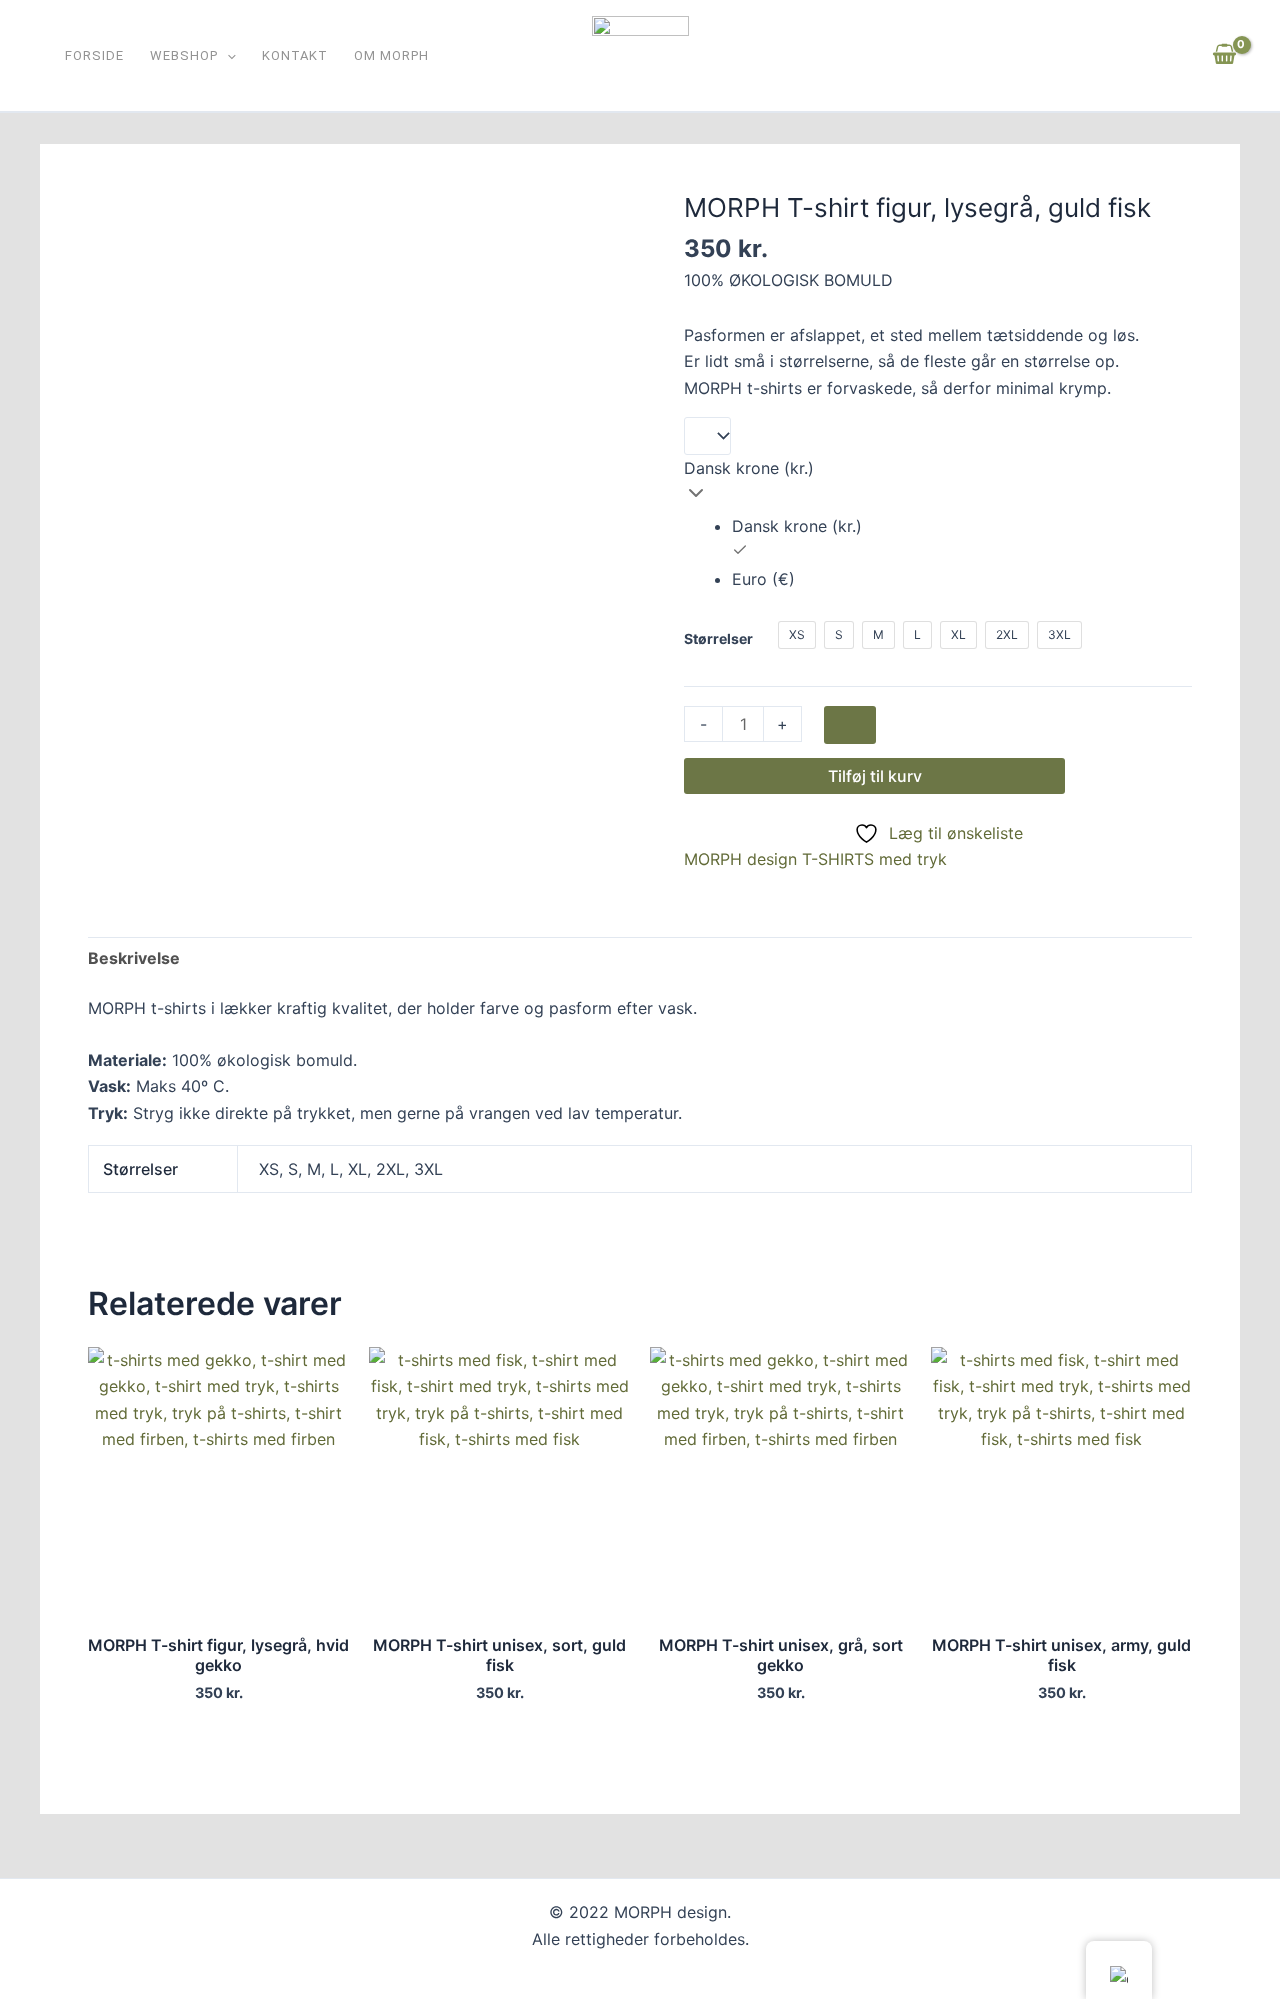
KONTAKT (295, 57)
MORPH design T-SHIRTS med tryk (815, 859)
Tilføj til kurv (875, 776)
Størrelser (718, 638)
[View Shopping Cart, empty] (1224, 55)
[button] (227, 57)
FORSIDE (94, 57)
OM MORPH (391, 57)
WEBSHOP (184, 57)
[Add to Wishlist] (850, 725)
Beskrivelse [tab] (134, 958)
